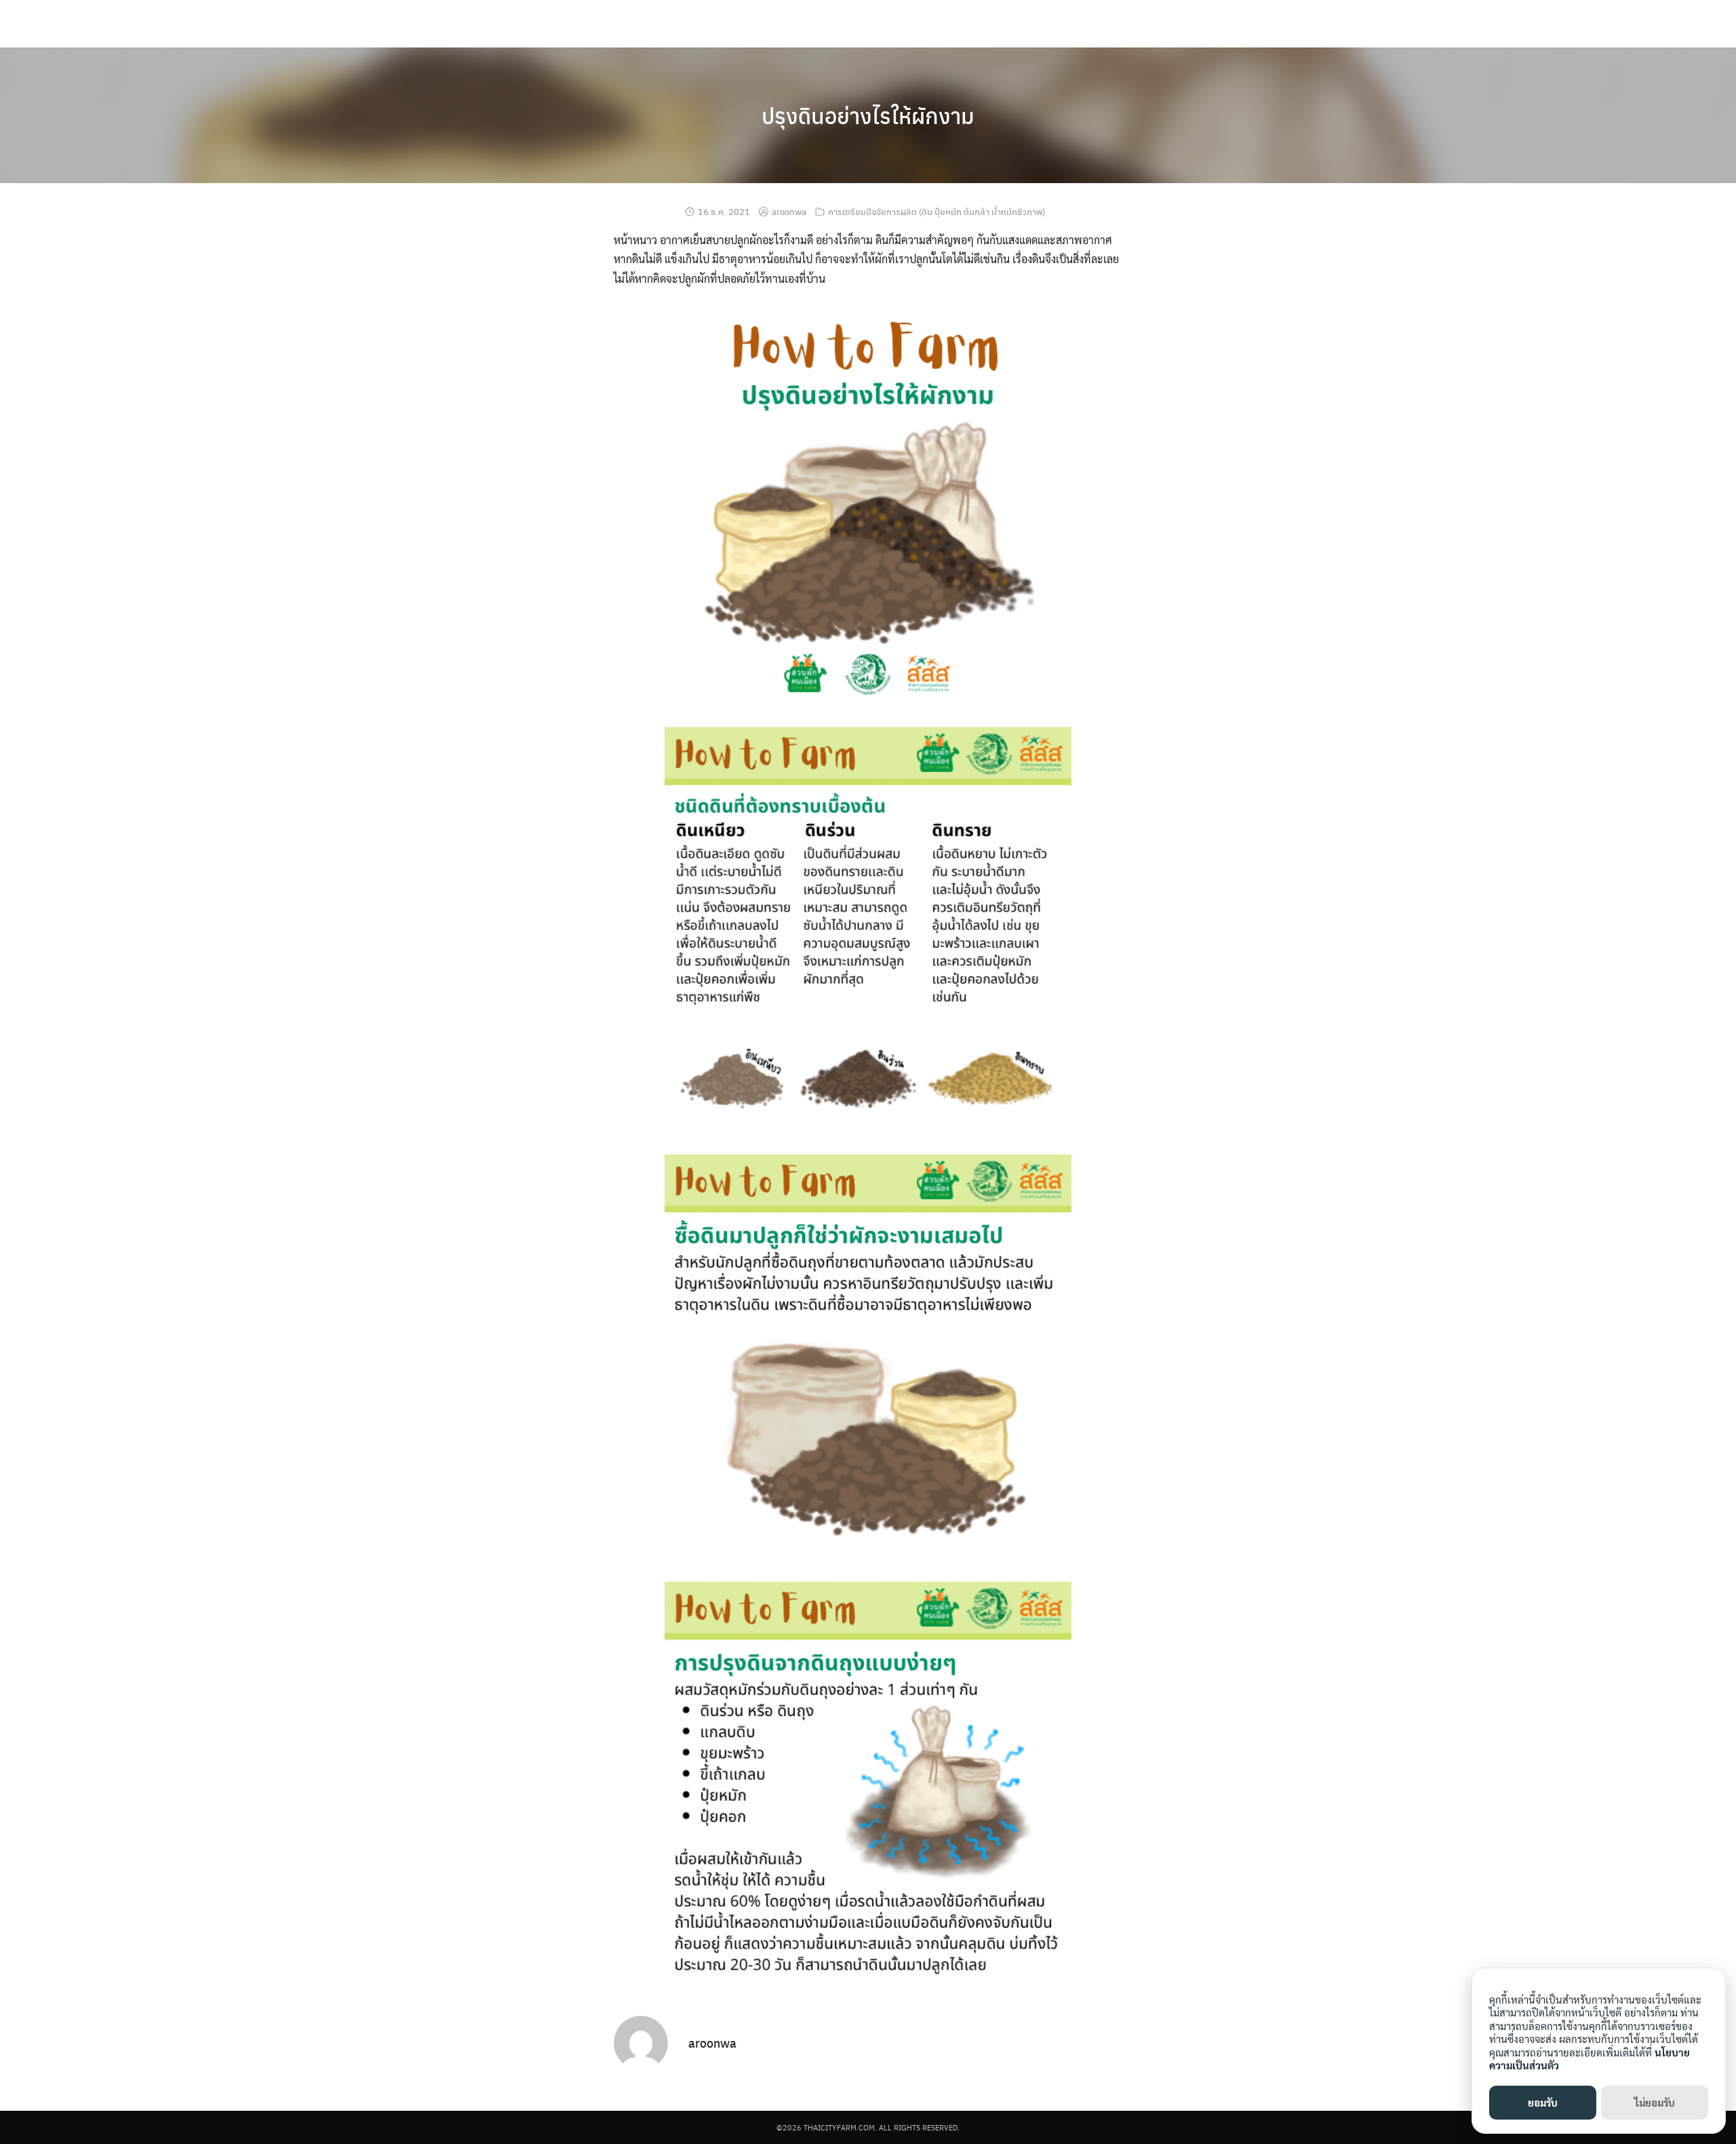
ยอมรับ (1543, 2102)
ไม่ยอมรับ (1655, 2102)
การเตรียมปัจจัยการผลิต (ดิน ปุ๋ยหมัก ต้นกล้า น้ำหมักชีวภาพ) (936, 211)
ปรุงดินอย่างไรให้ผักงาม (868, 115)
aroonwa (789, 211)
